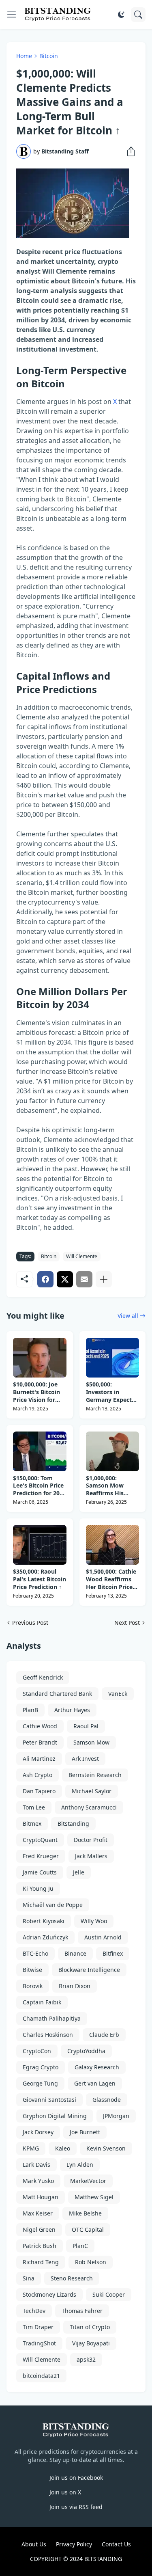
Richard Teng (41, 2262)
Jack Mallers (91, 1856)
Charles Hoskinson (48, 2035)
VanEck (118, 1694)
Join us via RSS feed (76, 2507)
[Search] (138, 15)
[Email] (84, 1279)
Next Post (127, 1623)
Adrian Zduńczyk (45, 1937)
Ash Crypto (37, 1775)
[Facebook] (45, 1279)
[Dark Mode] (121, 15)
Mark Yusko (38, 2181)
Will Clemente (82, 1256)
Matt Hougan (41, 2197)
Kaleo (63, 2148)
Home (24, 56)
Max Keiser (38, 2213)
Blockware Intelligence (89, 1970)
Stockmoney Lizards (49, 2294)
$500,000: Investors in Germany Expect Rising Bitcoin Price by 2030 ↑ (109, 1392)
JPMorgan (116, 2116)
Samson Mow (91, 1742)
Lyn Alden (80, 2165)
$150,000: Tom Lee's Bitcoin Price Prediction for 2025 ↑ (40, 1486)
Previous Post (30, 1623)
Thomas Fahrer (82, 2311)
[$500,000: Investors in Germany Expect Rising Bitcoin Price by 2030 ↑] (113, 1358)
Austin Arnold (103, 1937)
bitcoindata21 (41, 2376)
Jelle (79, 1872)
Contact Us (116, 2544)
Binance (75, 1953)
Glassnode (107, 2100)
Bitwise (32, 1970)
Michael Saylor (92, 1791)
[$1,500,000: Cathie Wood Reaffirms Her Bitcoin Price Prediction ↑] (113, 1545)
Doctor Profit (91, 1840)
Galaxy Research (97, 2067)
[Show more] (104, 1279)
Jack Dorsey (38, 2132)
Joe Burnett (85, 2132)
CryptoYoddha (86, 2051)
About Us (34, 2544)
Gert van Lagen (95, 2083)
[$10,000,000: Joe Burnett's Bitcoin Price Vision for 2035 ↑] (40, 1358)
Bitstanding (73, 1823)
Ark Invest (85, 1759)
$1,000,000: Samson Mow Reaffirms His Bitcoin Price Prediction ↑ (105, 1486)
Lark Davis (36, 2165)
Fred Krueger (41, 1856)
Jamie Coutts (40, 1872)
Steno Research (72, 2278)
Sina (29, 2278)
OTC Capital (88, 2229)
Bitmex (32, 1823)
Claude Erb (104, 2035)
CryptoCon (37, 2051)
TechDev (34, 2311)
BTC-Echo (35, 1953)
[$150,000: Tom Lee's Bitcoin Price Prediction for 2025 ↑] (40, 1451)
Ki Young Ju (38, 1888)
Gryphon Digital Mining (55, 2116)
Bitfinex (113, 1953)
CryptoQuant (40, 1840)
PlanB (30, 1710)
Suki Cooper (109, 2294)
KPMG (31, 2148)
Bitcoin (49, 56)
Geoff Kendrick (43, 1677)
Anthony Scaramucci (89, 1807)
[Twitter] (65, 1279)
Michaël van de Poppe (53, 1905)
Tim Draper (38, 2327)
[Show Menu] (12, 15)
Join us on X (65, 2492)
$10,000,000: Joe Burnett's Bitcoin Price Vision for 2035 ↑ (36, 1392)
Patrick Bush (40, 2246)
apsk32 (86, 2359)
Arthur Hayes (72, 1710)
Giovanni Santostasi (49, 2100)
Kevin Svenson (106, 2148)
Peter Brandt (40, 1742)
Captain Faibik (42, 2002)
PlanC (80, 2246)
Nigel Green (39, 2229)
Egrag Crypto (41, 2067)
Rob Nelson (91, 2262)
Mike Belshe (85, 2213)
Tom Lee (34, 1807)
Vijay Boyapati (91, 2343)
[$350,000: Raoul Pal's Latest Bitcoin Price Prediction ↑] (40, 1545)
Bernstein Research (95, 1775)
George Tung (40, 2083)
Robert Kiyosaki (44, 1921)
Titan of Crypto (90, 2327)
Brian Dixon (75, 1986)
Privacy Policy (74, 2544)
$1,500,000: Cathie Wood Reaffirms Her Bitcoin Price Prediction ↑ (111, 1580)
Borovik (33, 1986)
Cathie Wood (40, 1726)
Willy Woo (94, 1921)
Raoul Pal (86, 1726)
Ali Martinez (39, 1759)
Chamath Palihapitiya (52, 2018)
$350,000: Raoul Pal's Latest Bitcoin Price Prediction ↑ (40, 1579)
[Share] (128, 151)
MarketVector (88, 2181)
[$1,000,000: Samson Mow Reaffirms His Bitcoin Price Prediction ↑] (113, 1451)
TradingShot (39, 2343)
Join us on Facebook (76, 2478)
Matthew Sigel (94, 2197)
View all (128, 1316)
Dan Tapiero (39, 1791)
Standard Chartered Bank (57, 1694)
